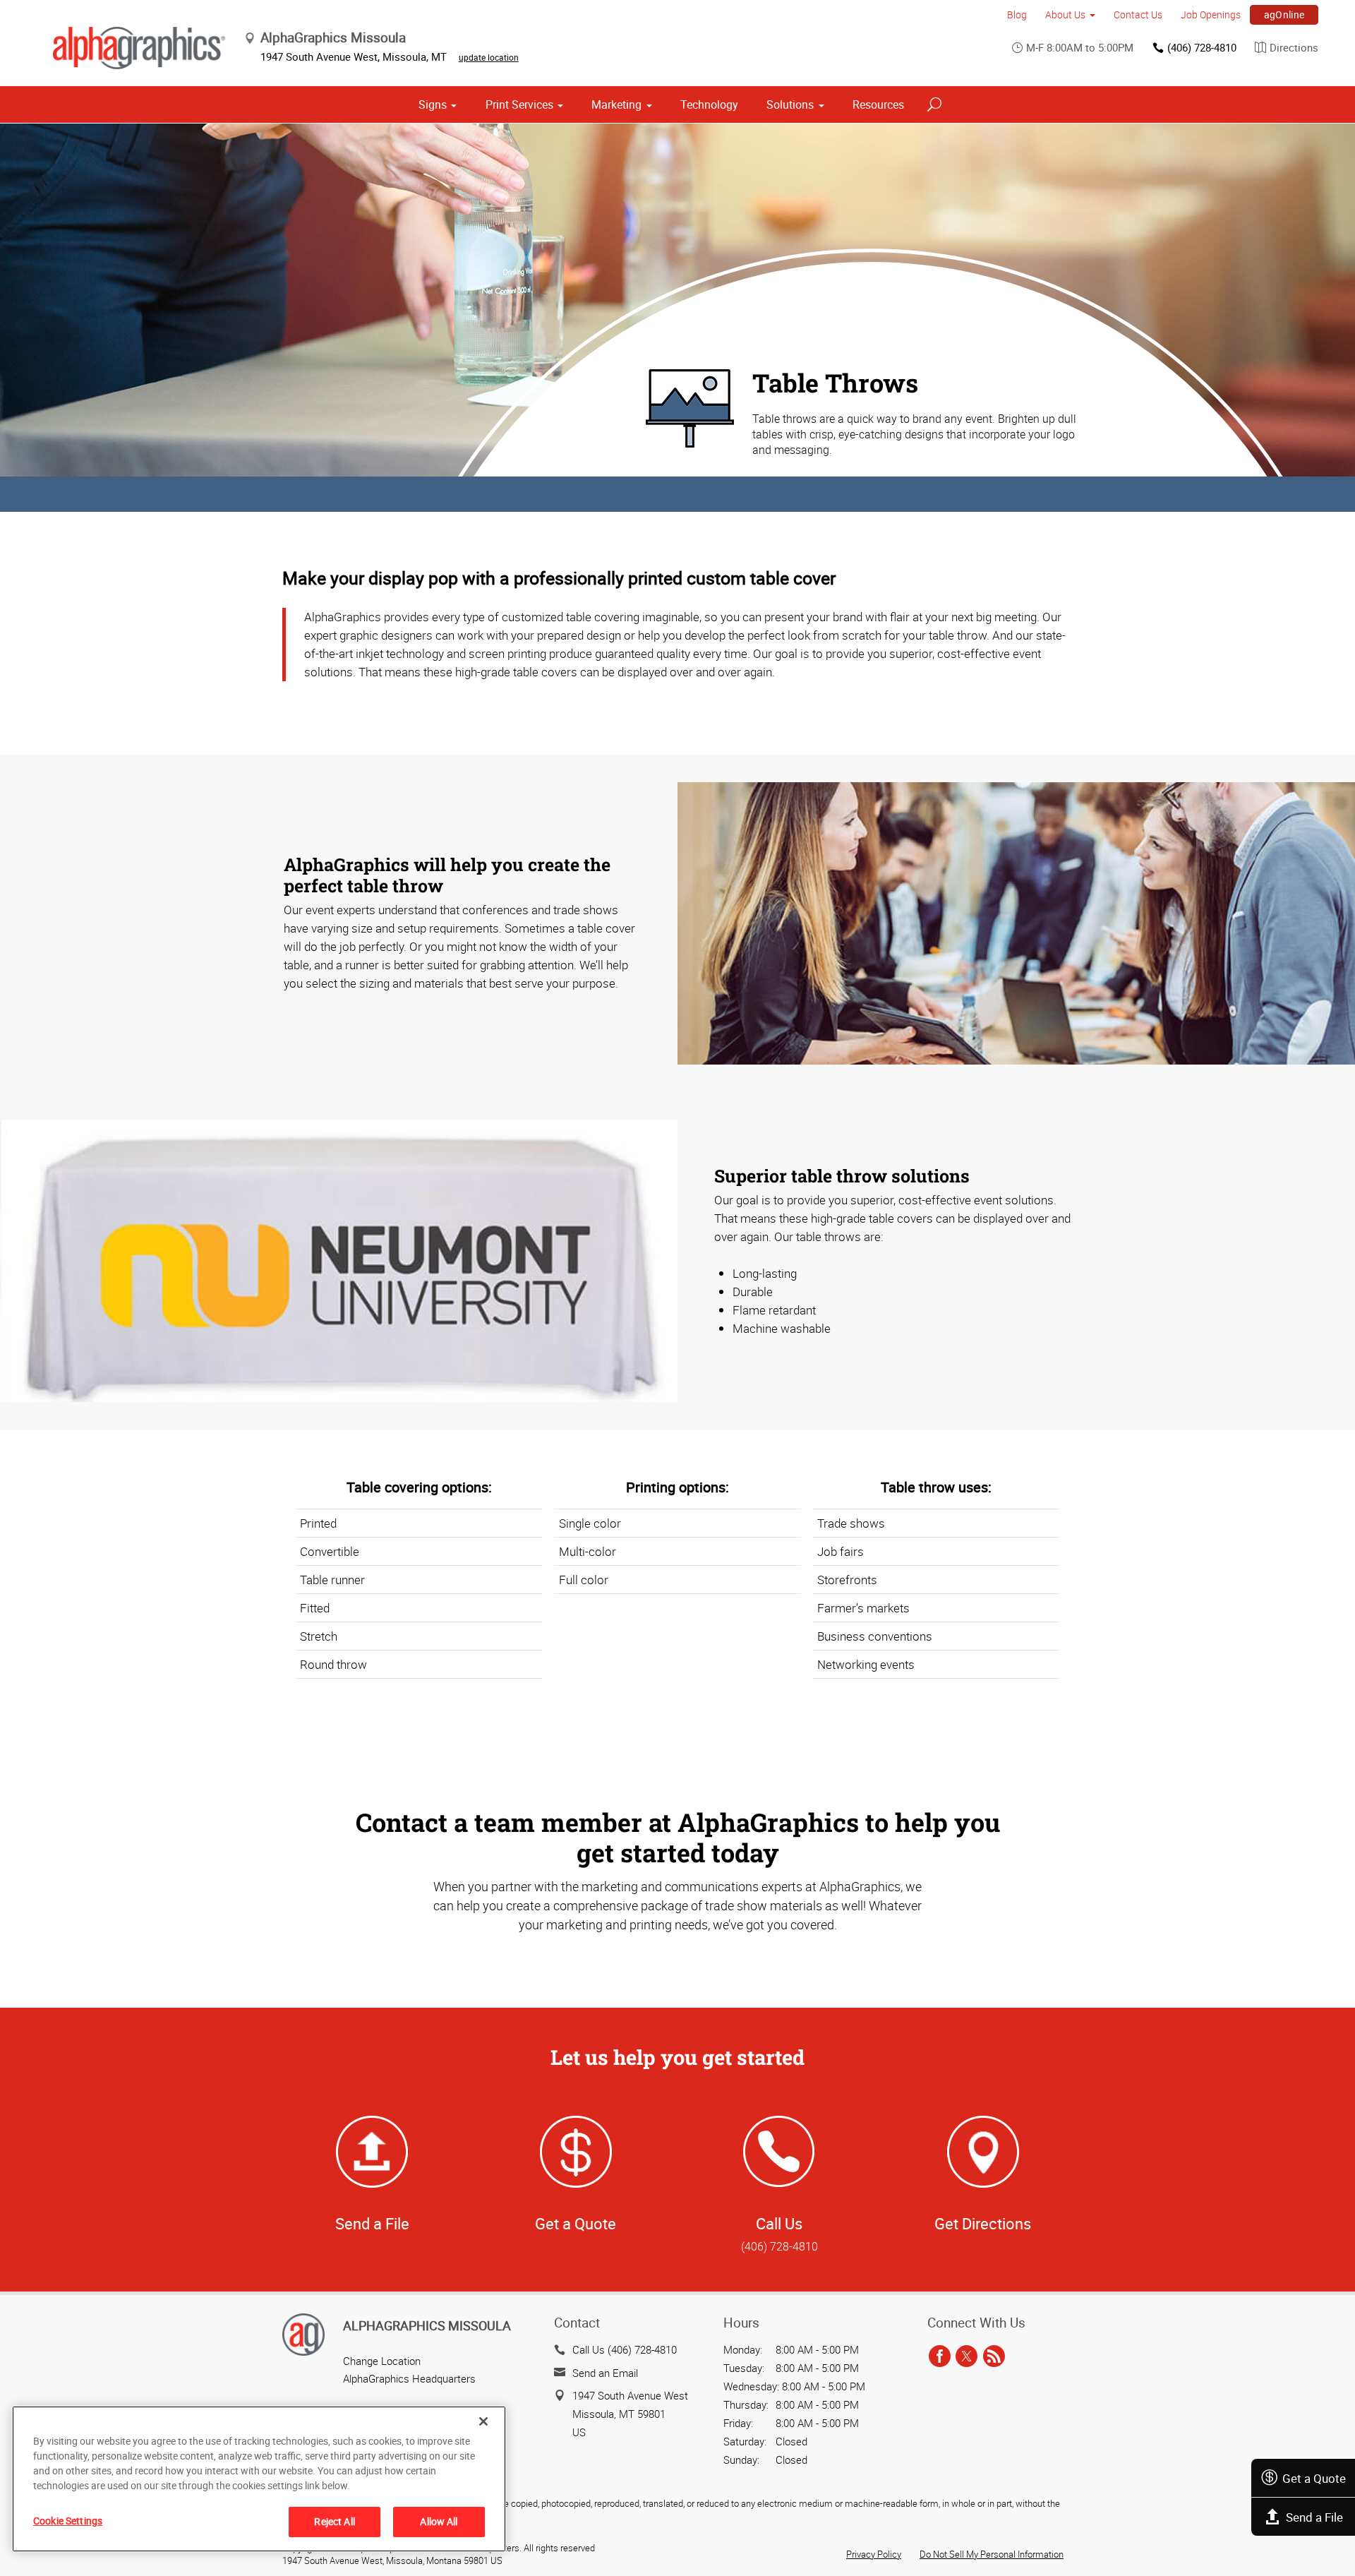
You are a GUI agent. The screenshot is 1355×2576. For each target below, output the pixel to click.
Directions (1294, 47)
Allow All (439, 2521)
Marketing (616, 104)
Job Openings (1211, 14)
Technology (709, 104)
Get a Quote (1314, 2478)
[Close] (483, 2421)
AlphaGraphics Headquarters (409, 2378)
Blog (1017, 14)
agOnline (1284, 14)
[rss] (994, 2356)
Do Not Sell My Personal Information (992, 2554)
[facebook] (940, 2356)
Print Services (519, 104)
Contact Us (1138, 14)
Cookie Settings (68, 2521)
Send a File (1314, 2517)
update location (489, 57)
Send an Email (605, 2373)
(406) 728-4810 (1202, 47)
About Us (1065, 14)
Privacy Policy (874, 2554)
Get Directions (983, 2223)
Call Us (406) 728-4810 (625, 2349)
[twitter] (966, 2356)
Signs (433, 104)
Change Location (382, 2361)
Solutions (790, 104)
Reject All (334, 2521)
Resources (878, 104)
